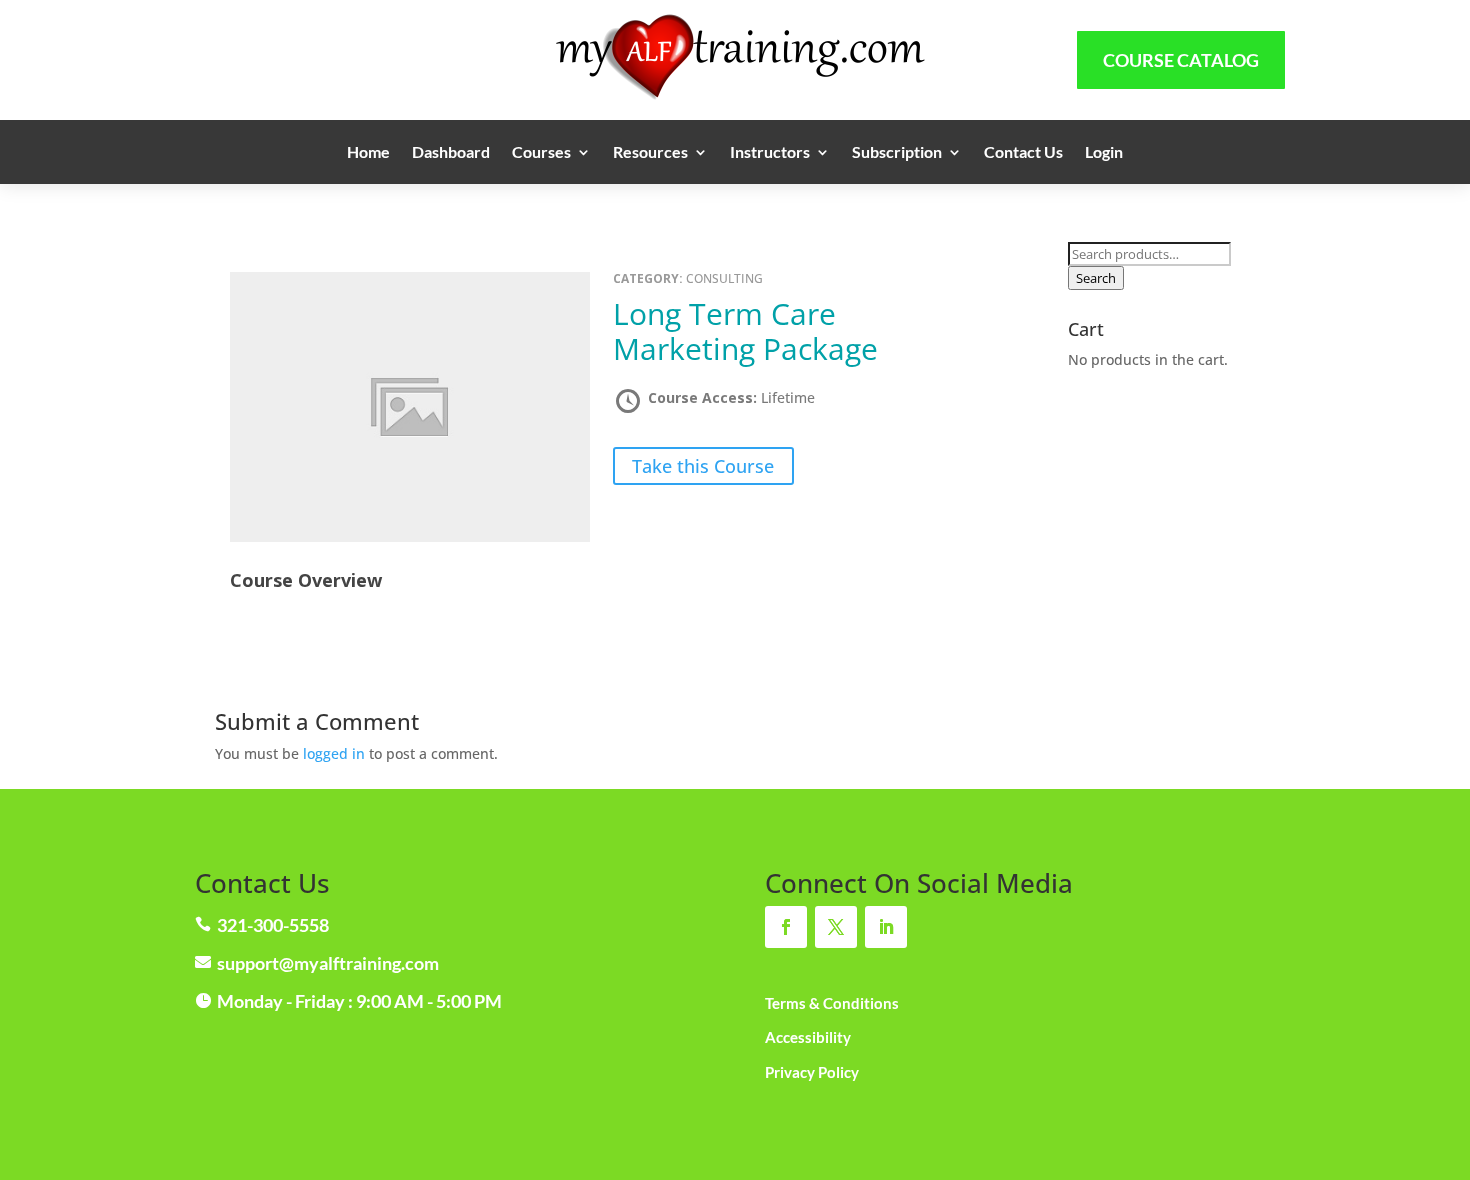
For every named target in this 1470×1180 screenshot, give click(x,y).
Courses (541, 153)
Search (1096, 278)
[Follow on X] (836, 927)
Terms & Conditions (832, 1003)
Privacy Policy (812, 1072)
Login (1104, 153)
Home (368, 153)
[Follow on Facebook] (786, 927)
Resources (650, 153)
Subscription (897, 153)
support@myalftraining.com (328, 963)
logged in (334, 753)
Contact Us (1023, 153)
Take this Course (703, 466)
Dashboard (451, 153)
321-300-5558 (273, 925)
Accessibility (808, 1037)
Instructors (770, 153)
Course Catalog (1181, 60)
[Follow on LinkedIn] (886, 927)
